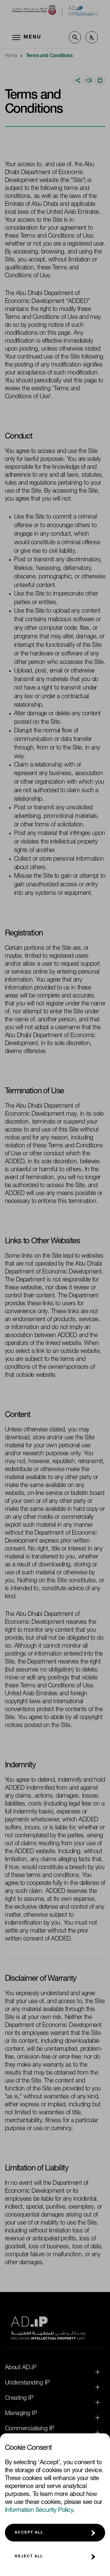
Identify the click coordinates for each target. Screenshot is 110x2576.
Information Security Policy (39, 2511)
